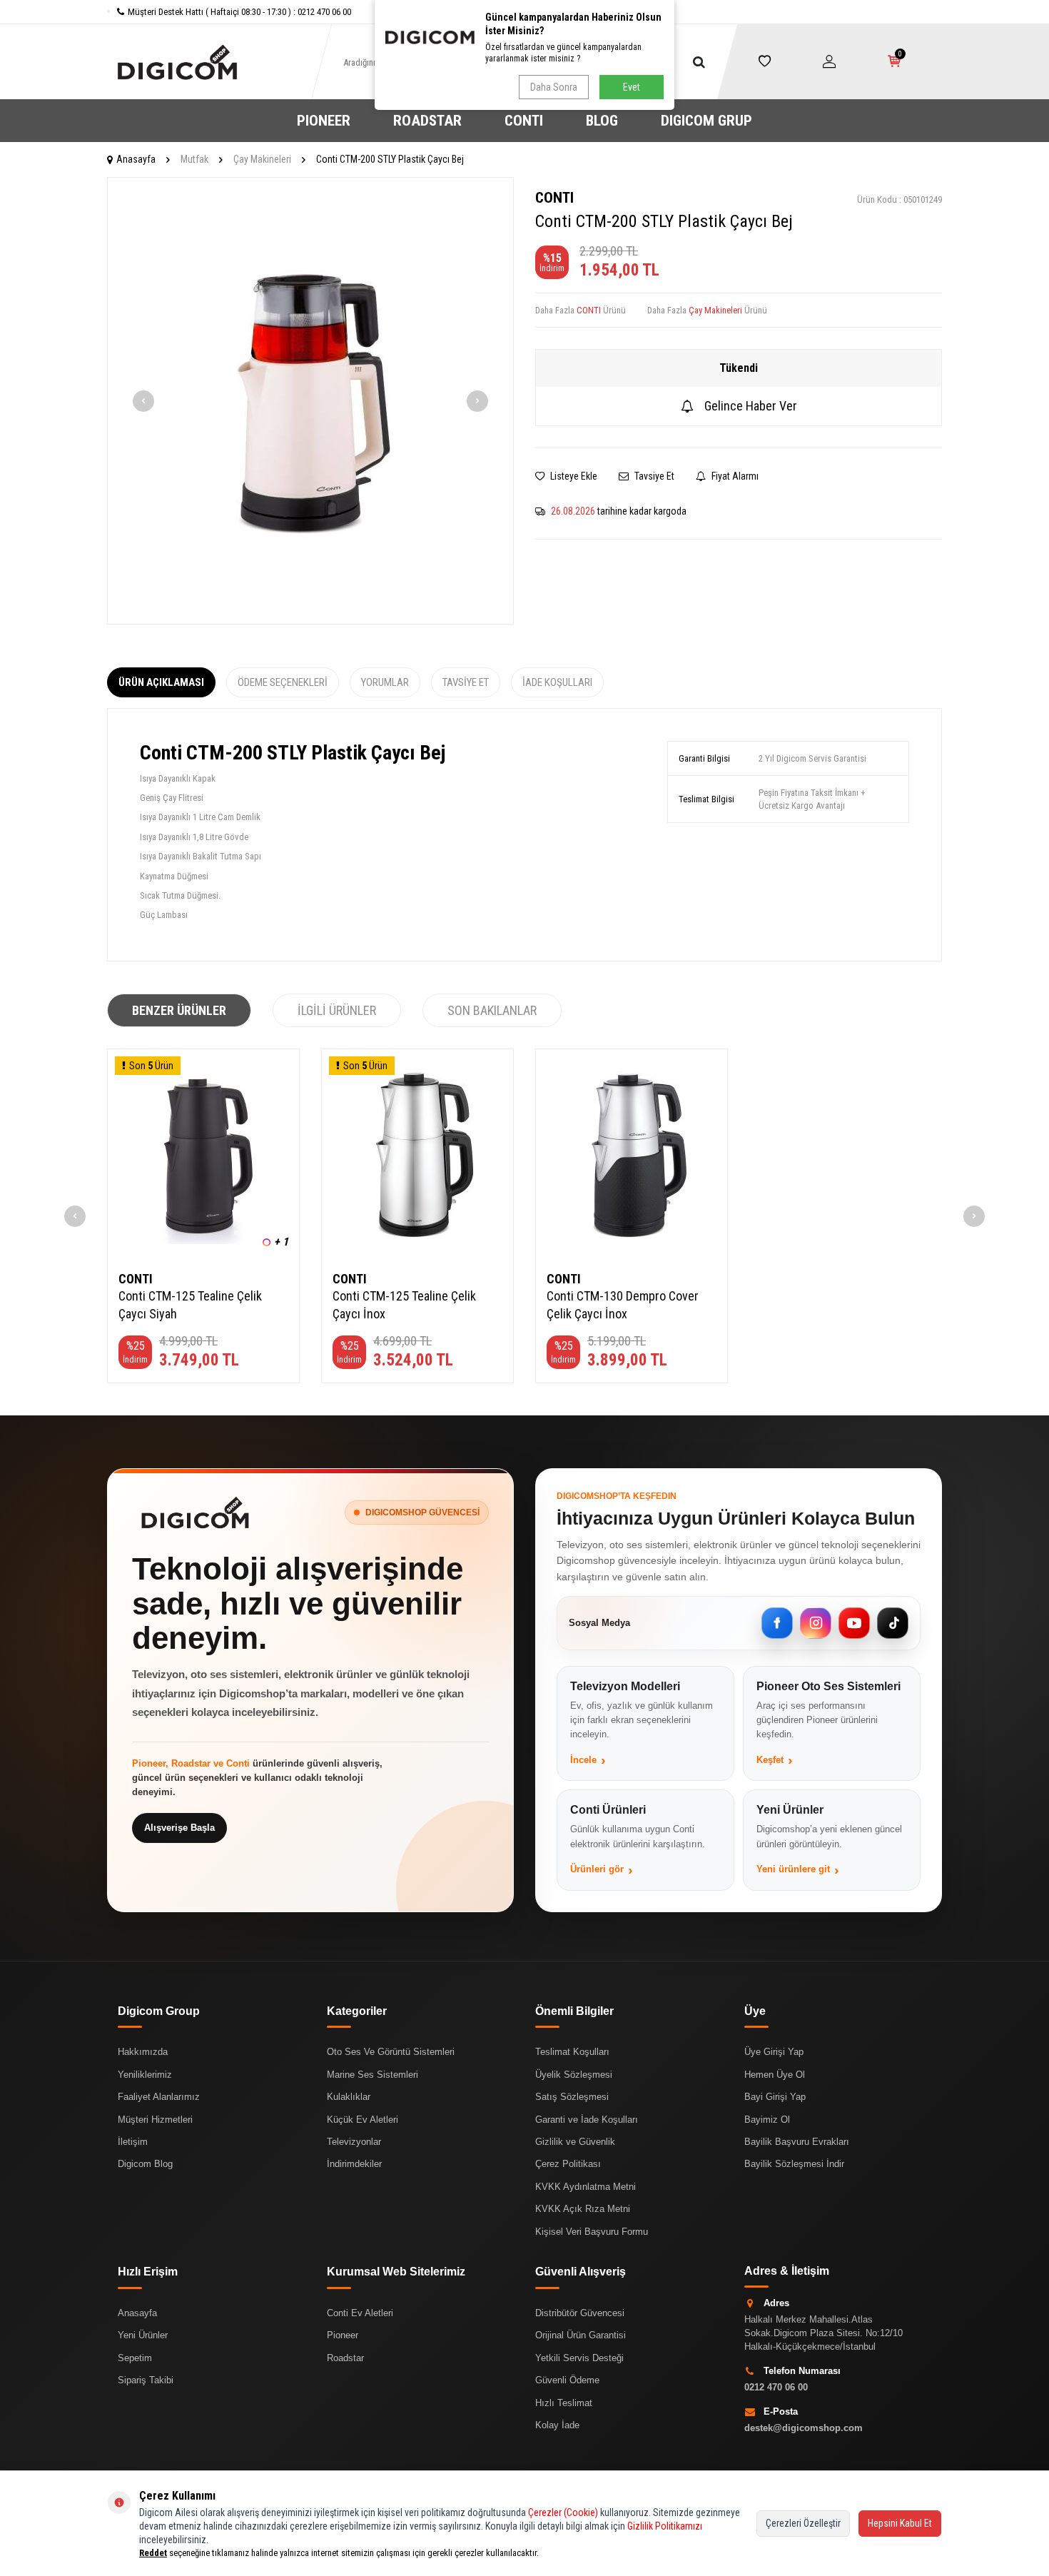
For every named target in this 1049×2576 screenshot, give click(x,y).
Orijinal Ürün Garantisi (581, 2335)
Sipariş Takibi (146, 2380)
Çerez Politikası (568, 2164)
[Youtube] (854, 1623)
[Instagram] (816, 1623)
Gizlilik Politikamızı (665, 2526)
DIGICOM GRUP (706, 121)
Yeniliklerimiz (145, 2075)
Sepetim (135, 2358)
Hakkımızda (143, 2052)
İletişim (133, 2142)
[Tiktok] (893, 1623)
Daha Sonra (554, 87)
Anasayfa (136, 159)
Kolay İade (557, 2425)
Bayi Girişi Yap (775, 2097)
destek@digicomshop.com (804, 2428)
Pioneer (343, 2335)
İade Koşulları (557, 682)
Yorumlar (385, 682)
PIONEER (324, 121)
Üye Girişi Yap (774, 2052)
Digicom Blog (145, 2164)
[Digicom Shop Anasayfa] (195, 1512)
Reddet (153, 2553)
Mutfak (194, 159)
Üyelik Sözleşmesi (574, 2075)
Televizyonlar (354, 2142)
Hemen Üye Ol (775, 2075)
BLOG (602, 121)
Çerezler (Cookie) (563, 2512)
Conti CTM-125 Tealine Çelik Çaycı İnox (404, 1304)
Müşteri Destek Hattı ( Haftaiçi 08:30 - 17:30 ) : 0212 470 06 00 (239, 12)
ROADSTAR (427, 121)
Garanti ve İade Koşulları (587, 2120)
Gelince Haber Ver (751, 406)
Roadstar (345, 2358)
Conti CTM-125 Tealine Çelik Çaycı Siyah (190, 1304)
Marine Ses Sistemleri (373, 2075)
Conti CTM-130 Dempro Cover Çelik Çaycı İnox (623, 1304)
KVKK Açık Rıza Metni (583, 2209)
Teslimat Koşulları (572, 2052)
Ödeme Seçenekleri (283, 682)
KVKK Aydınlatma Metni (586, 2187)
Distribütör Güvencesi (580, 2313)
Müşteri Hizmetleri (155, 2120)
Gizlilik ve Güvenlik (575, 2142)
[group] (310, 401)
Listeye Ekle (573, 476)
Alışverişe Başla (179, 1828)
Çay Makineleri (262, 159)
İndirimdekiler (354, 2164)
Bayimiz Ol (767, 2120)
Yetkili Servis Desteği (579, 2358)
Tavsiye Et (653, 476)
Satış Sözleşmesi (572, 2097)
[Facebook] (777, 1623)
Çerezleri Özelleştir (803, 2523)
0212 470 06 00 (776, 2387)
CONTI (524, 121)
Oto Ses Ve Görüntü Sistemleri (391, 2052)
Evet (632, 87)
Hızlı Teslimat (564, 2403)
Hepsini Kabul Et (900, 2523)
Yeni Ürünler (143, 2335)
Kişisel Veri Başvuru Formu (592, 2232)
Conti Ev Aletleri (360, 2313)
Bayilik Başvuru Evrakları (797, 2142)
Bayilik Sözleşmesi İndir (794, 2164)
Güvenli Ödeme (567, 2380)
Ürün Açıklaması (161, 682)
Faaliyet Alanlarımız (159, 2097)
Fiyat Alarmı (734, 476)
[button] (143, 401)
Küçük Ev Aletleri (363, 2120)
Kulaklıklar (349, 2097)
